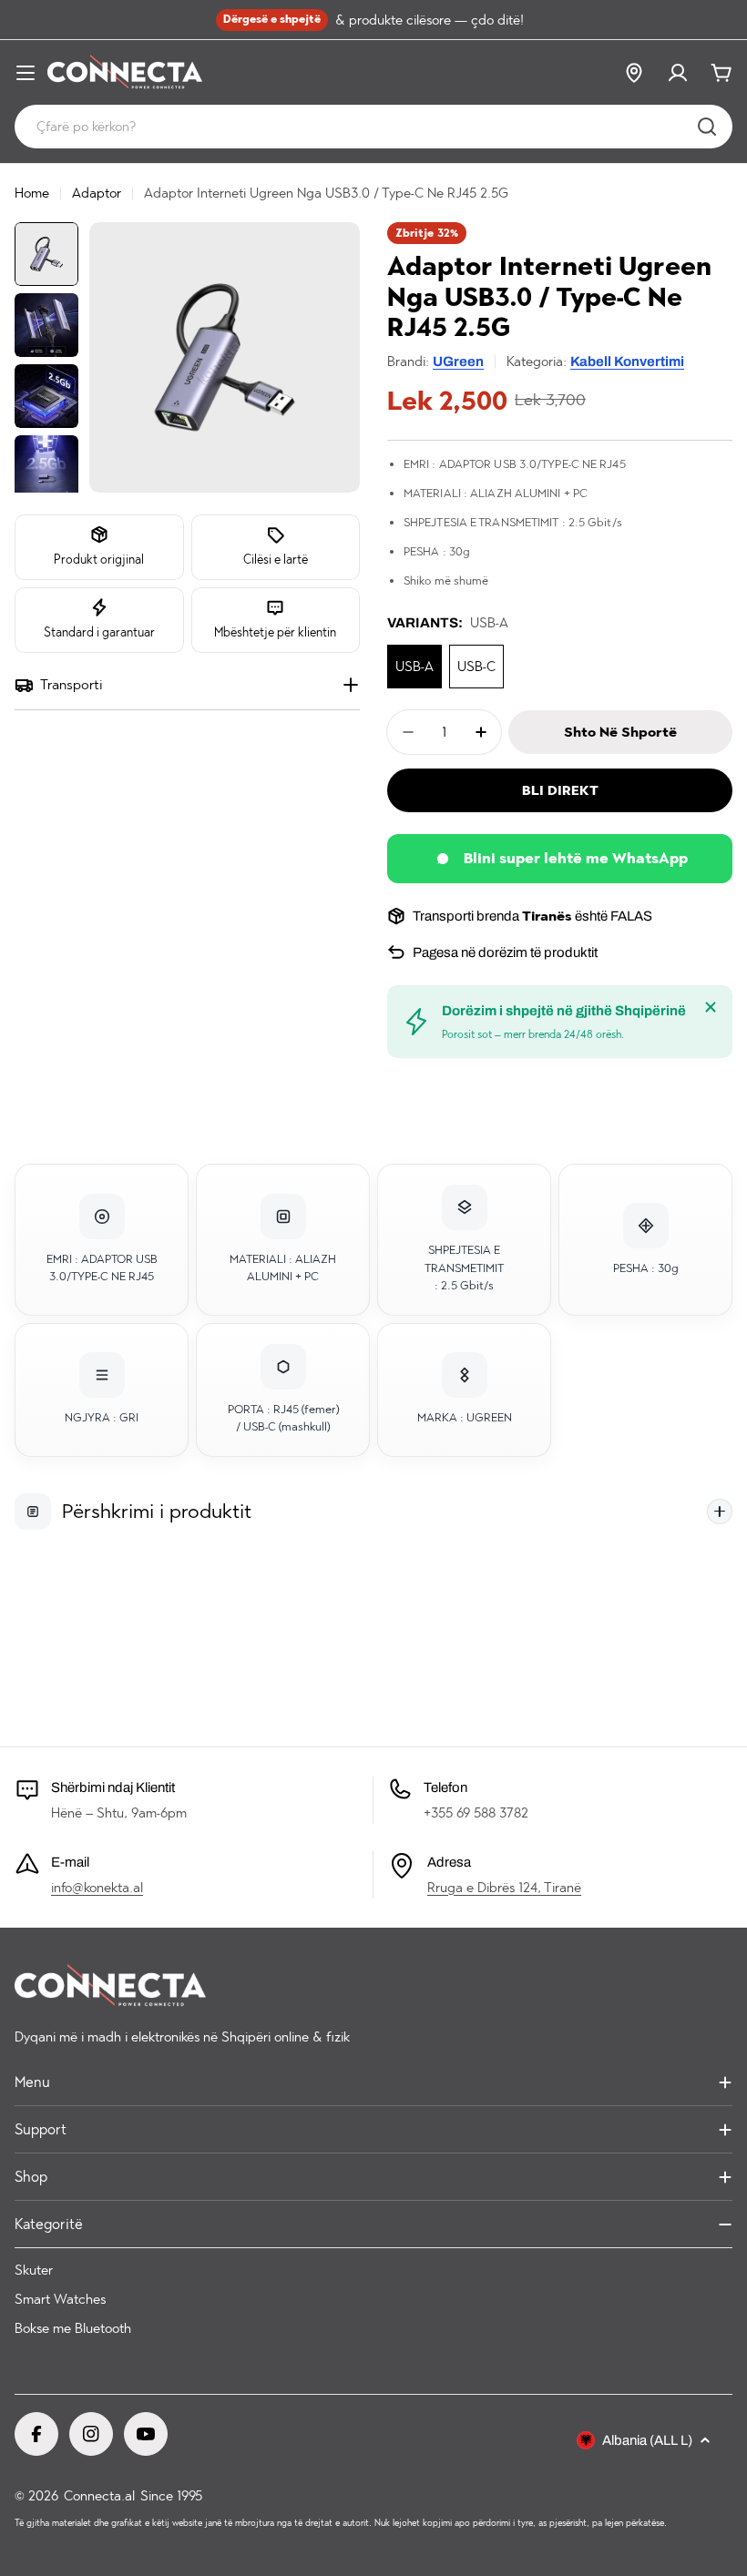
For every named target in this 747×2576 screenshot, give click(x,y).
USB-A (414, 667)
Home (32, 193)
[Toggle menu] (26, 73)
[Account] (678, 73)
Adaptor (97, 193)
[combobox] (373, 127)
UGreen (458, 361)
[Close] (711, 1007)
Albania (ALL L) (647, 2440)
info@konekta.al (97, 1888)
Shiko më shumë (446, 580)
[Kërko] (707, 127)
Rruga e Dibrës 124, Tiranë (504, 1888)
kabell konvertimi (627, 361)
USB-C (476, 667)
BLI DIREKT (560, 790)
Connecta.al (99, 2496)
